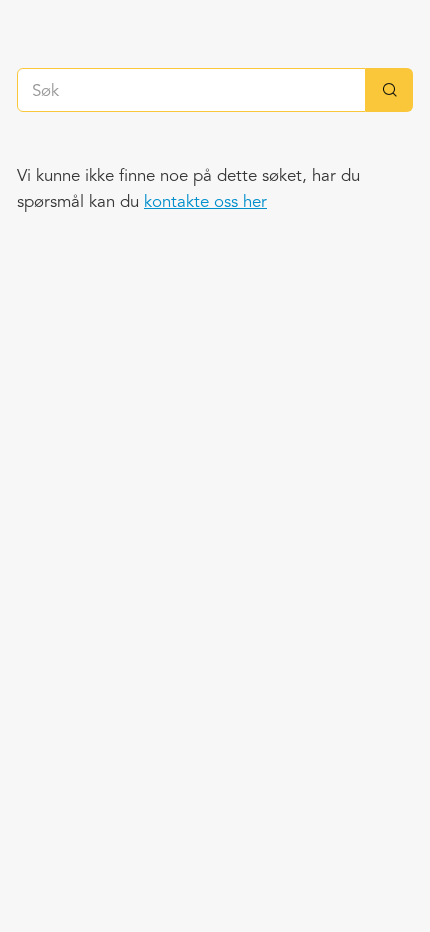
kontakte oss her (205, 202)
